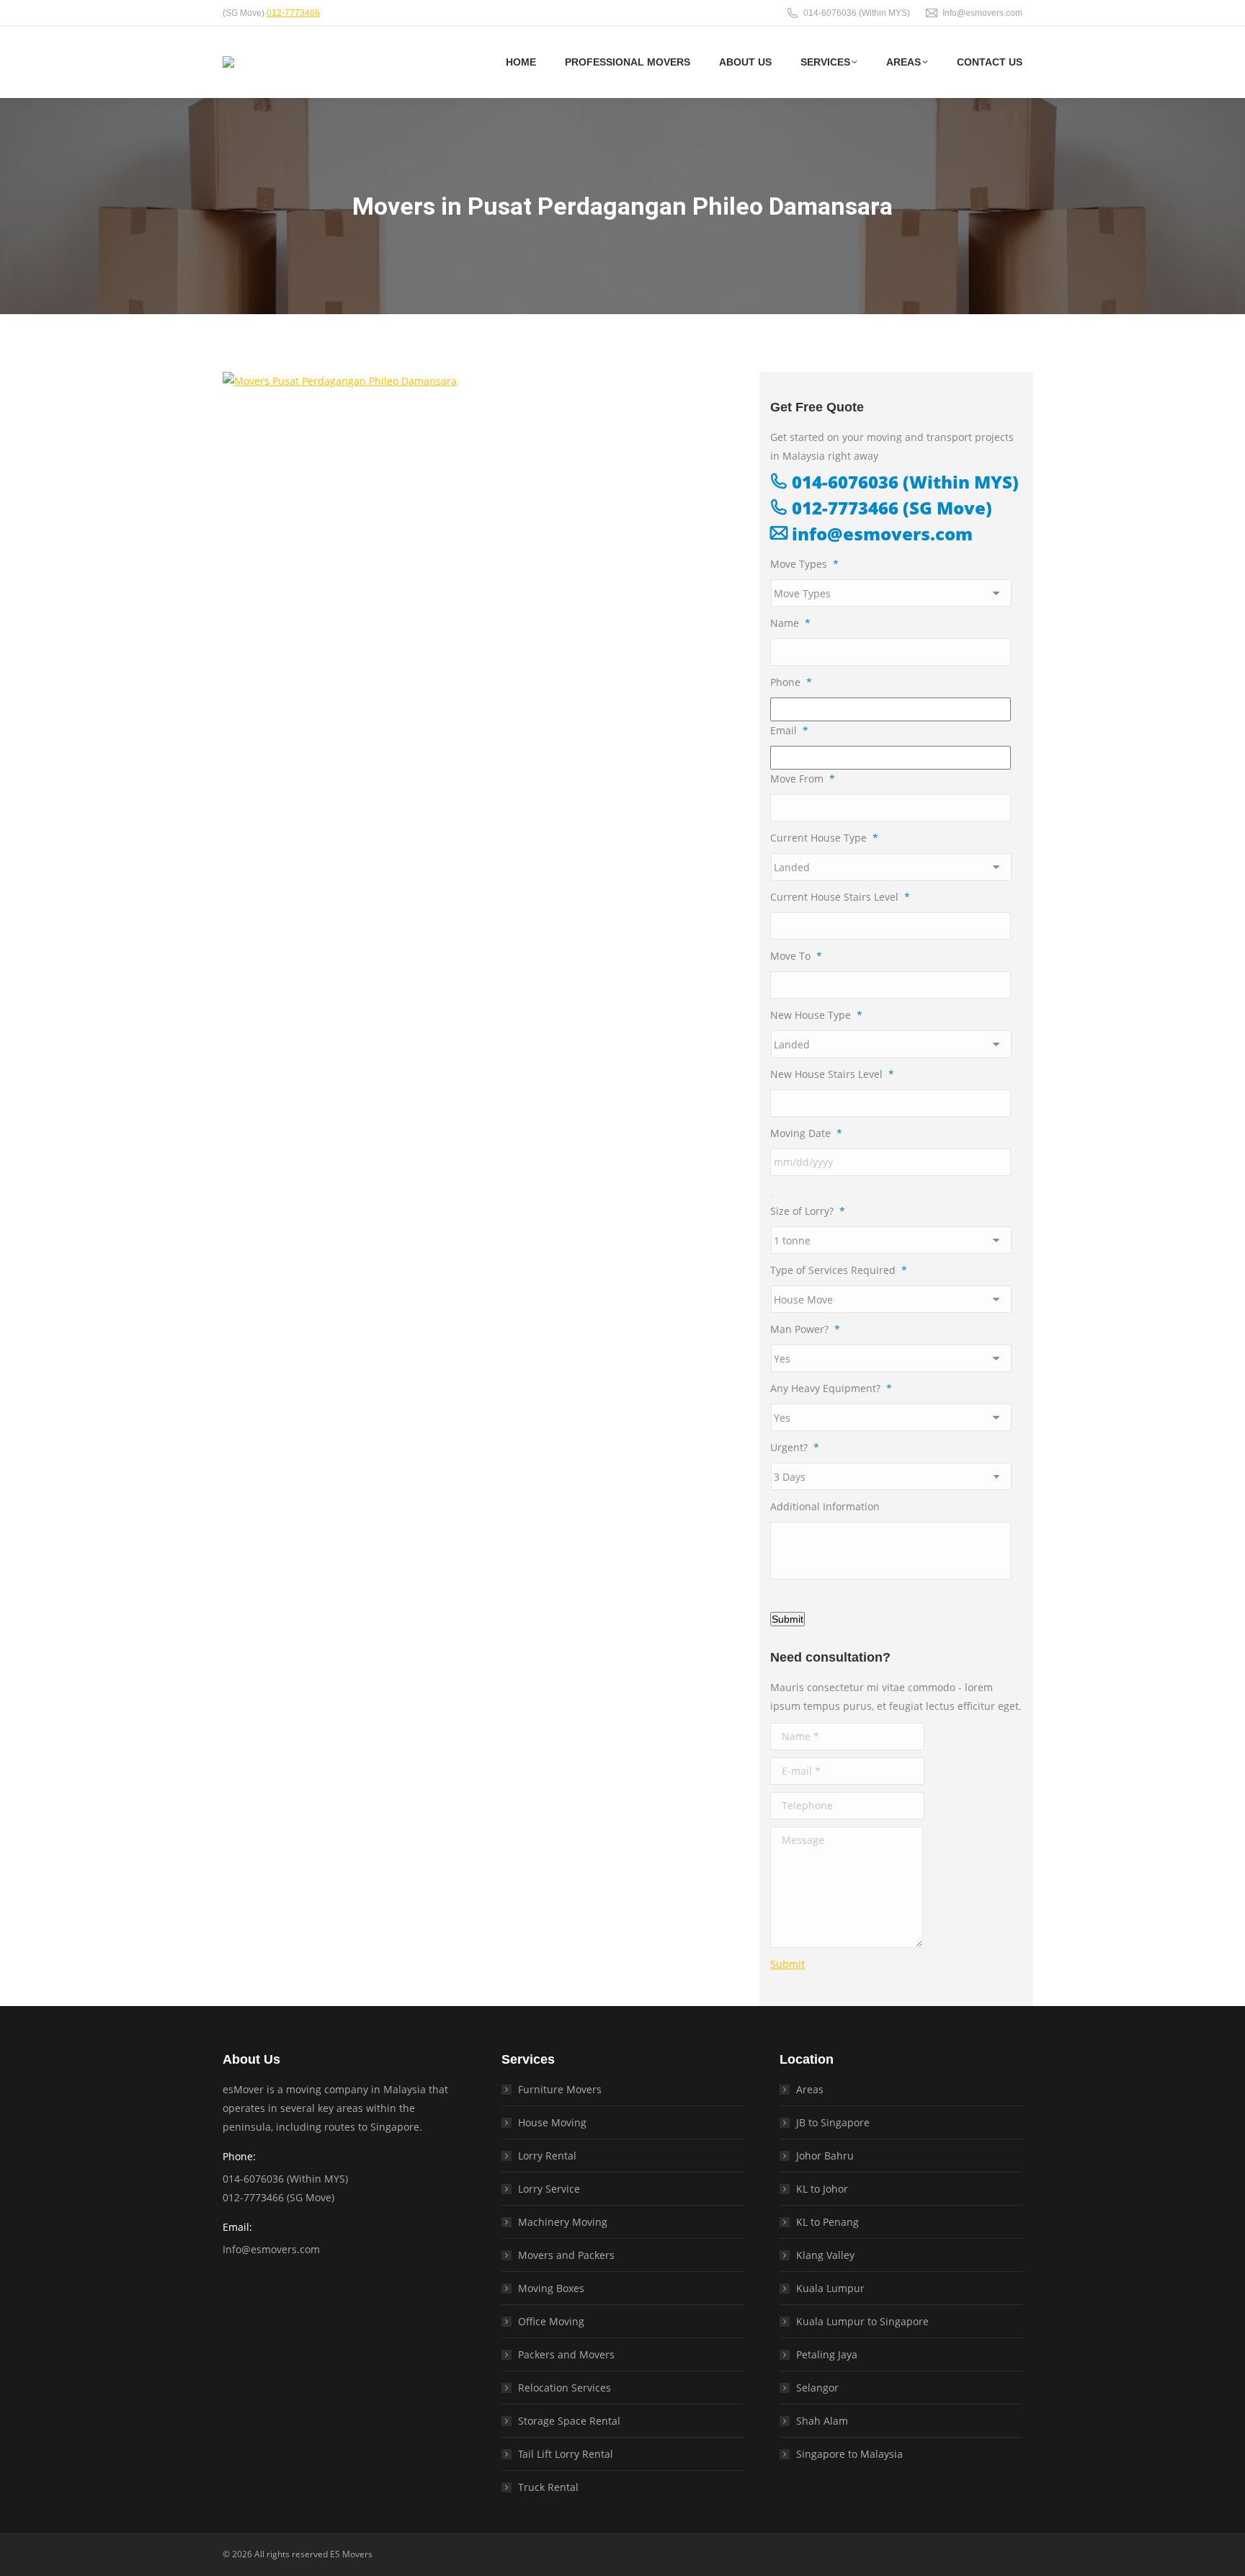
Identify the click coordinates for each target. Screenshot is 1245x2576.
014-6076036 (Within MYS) (857, 13)
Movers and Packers (566, 2255)
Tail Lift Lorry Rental (566, 2454)
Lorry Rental (547, 2156)
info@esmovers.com (880, 534)
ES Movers (351, 2554)
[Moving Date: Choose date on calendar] (772, 1196)
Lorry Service (549, 2189)
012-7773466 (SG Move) (890, 508)
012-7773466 (293, 13)
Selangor (817, 2388)
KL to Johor (822, 2189)
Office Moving (551, 2321)
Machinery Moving (563, 2222)
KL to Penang (827, 2222)
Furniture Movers (560, 2089)
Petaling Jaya (827, 2354)
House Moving (552, 2122)
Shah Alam (822, 2421)
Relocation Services (565, 2388)
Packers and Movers (566, 2354)
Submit (787, 1619)
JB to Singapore (833, 2122)
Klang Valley (825, 2255)
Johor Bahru (825, 2156)
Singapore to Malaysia (849, 2454)
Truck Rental (548, 2487)
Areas (810, 2089)
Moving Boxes (551, 2288)
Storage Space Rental (569, 2421)
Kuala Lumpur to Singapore (862, 2321)
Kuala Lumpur (830, 2288)
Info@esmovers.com (982, 13)
